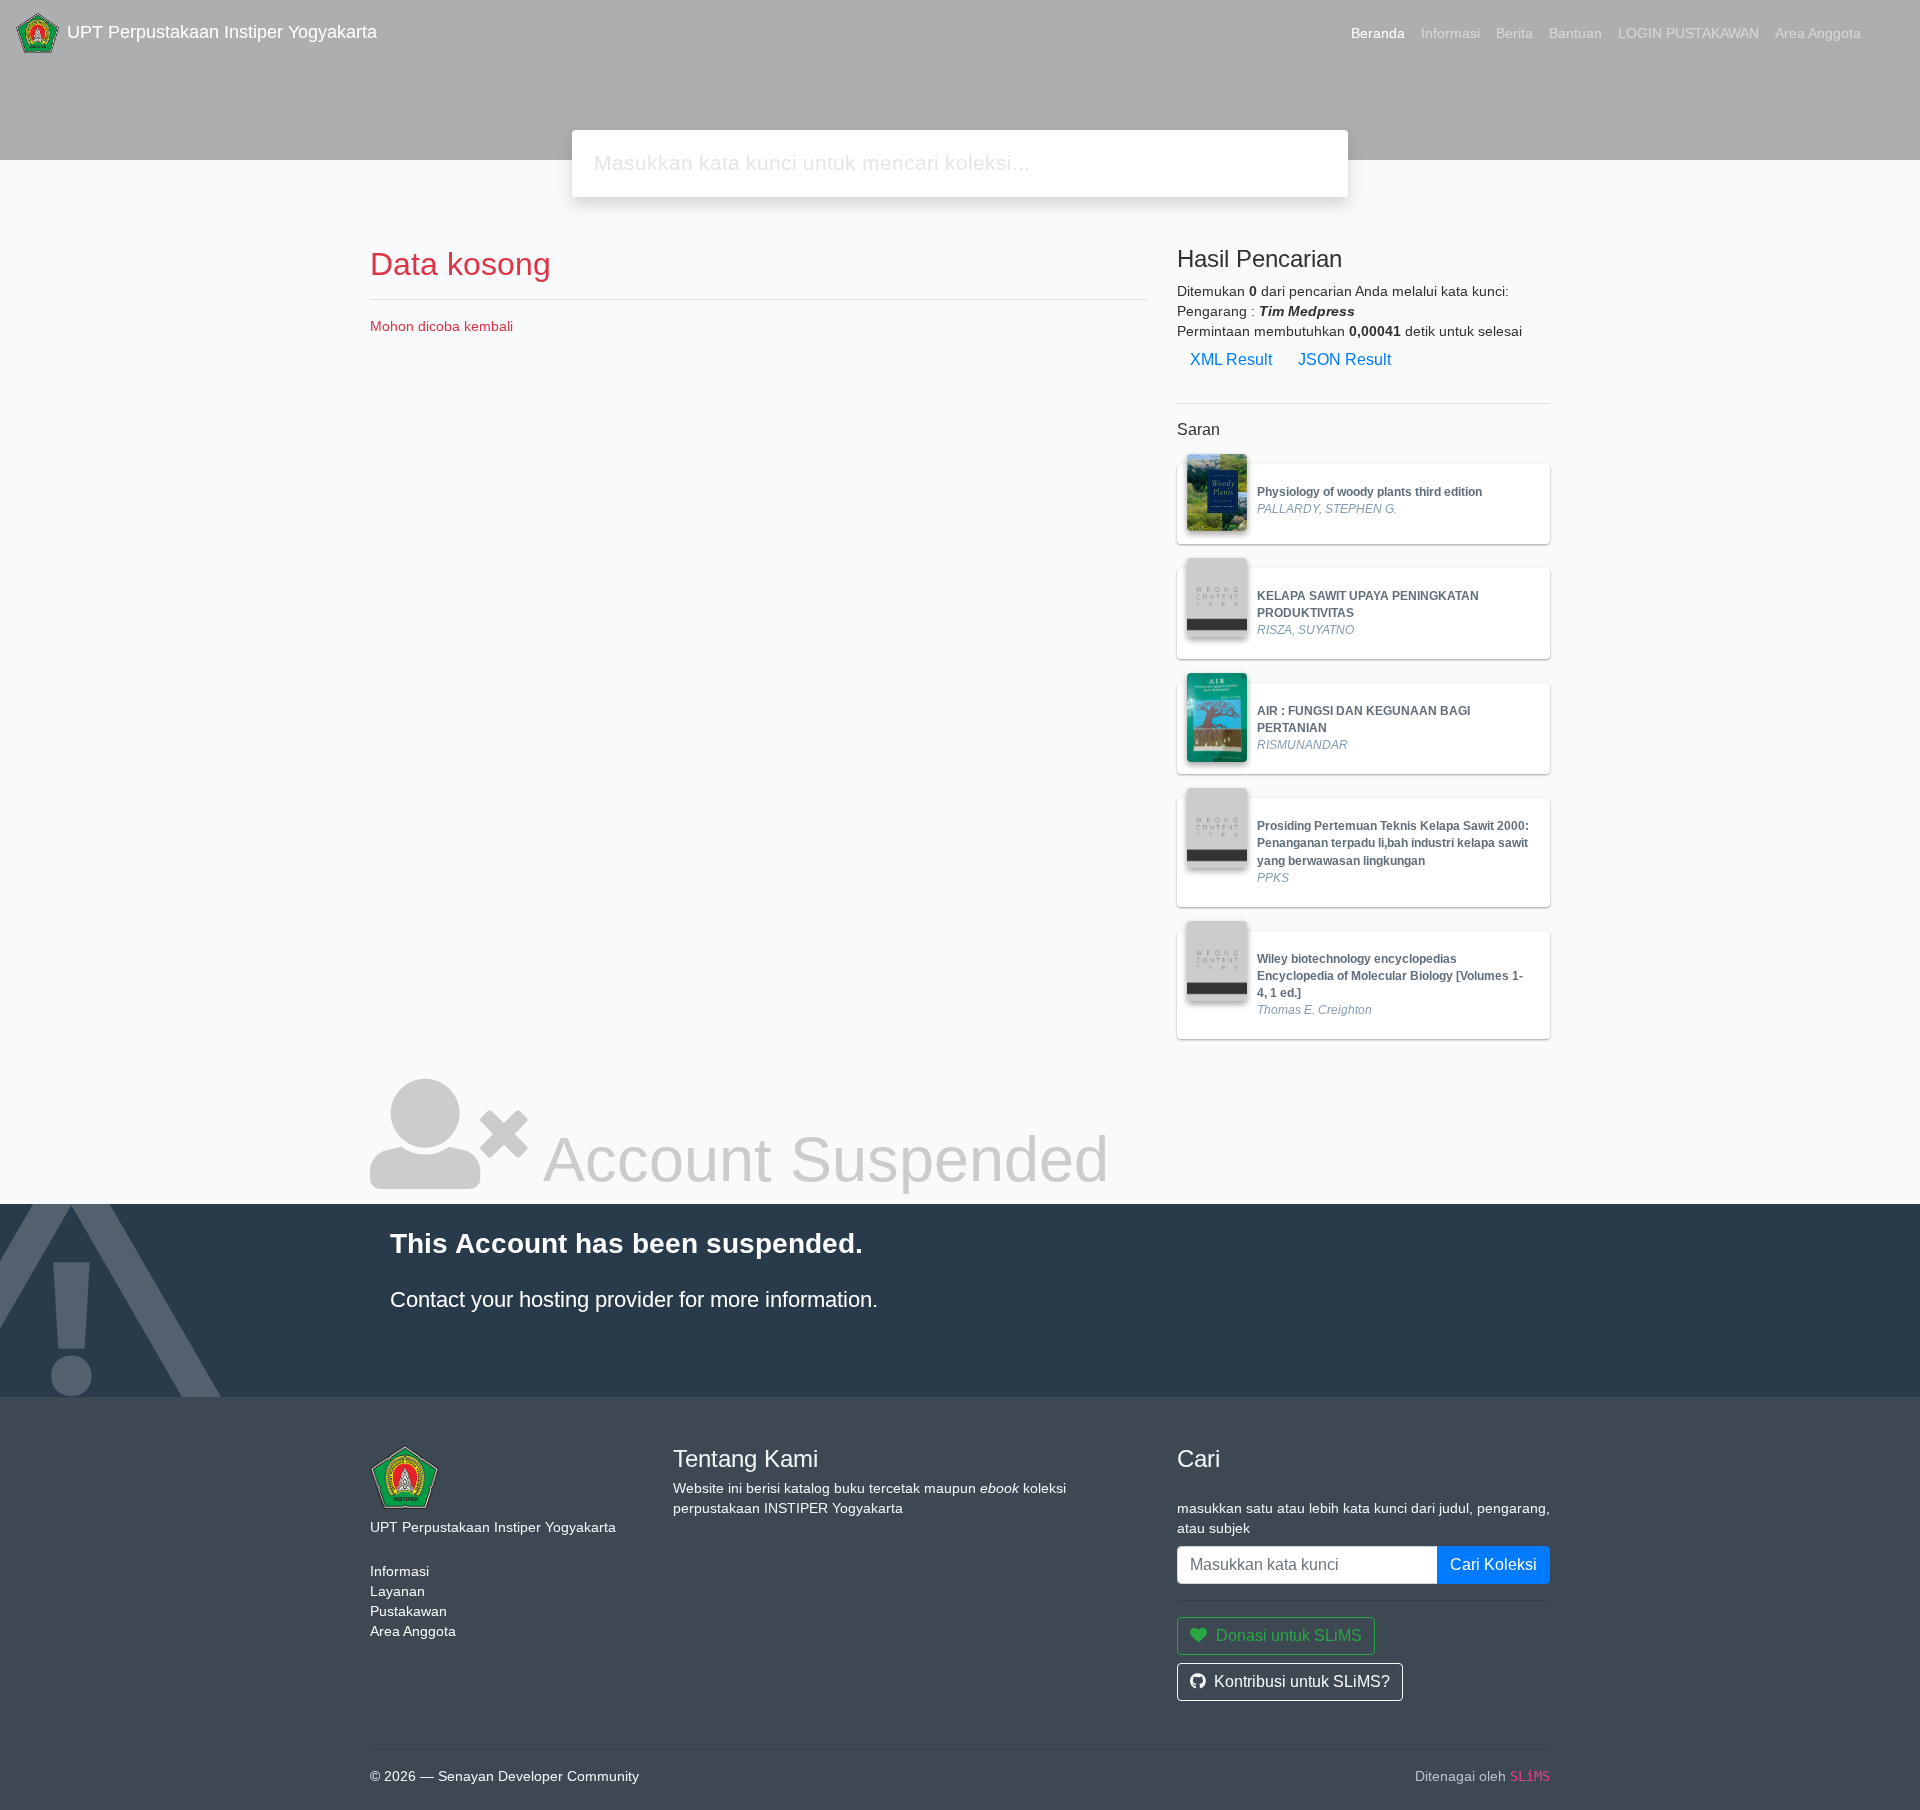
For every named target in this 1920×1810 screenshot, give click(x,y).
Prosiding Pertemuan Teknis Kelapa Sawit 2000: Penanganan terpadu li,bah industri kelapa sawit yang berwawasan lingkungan (1393, 843)
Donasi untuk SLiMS (1289, 1635)
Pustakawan (408, 1611)
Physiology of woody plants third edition (1369, 492)
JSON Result (1344, 359)
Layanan (397, 1591)
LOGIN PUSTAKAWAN (1688, 33)
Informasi (1450, 33)
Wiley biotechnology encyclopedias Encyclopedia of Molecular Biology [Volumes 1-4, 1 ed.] (1390, 976)
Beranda (1378, 33)
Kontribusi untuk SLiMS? (1302, 1681)
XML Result (1231, 359)
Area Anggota (1818, 33)
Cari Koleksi (1493, 1564)
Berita (1514, 33)
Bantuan (1575, 33)
